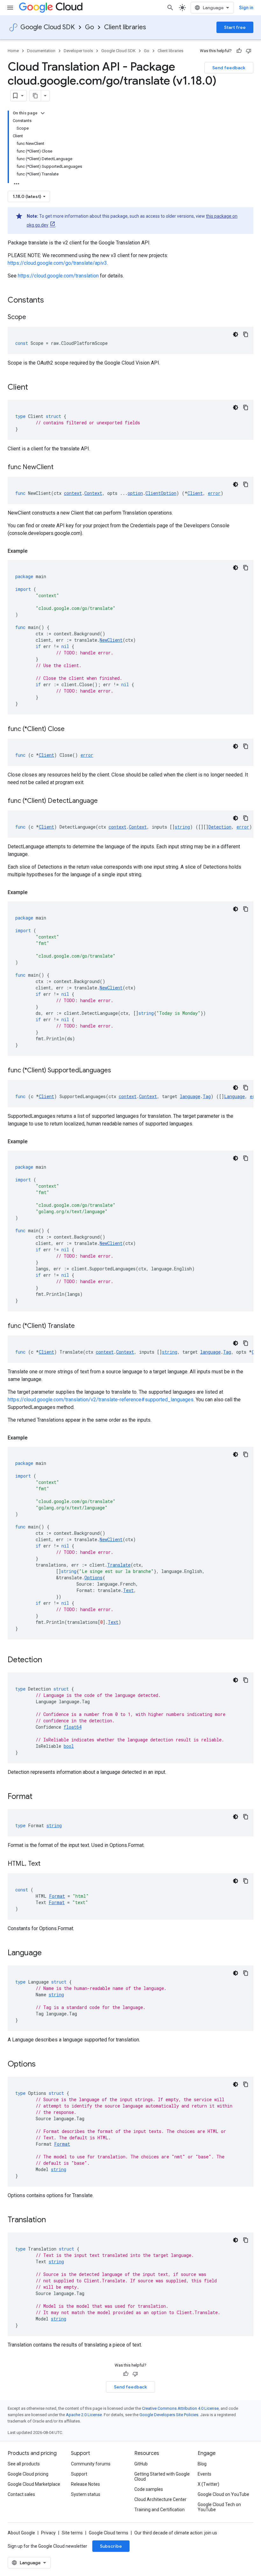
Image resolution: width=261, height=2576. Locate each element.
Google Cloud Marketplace (34, 2484)
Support (79, 2474)
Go (89, 27)
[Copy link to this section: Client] (34, 388)
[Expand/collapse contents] (43, 113)
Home (13, 51)
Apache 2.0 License (84, 2415)
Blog (202, 2464)
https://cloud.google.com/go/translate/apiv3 (57, 263)
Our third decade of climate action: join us (176, 2533)
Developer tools (78, 51)
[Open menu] (10, 8)
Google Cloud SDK (48, 27)
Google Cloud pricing (28, 2474)
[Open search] (170, 8)
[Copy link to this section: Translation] (52, 2220)
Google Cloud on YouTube (223, 2494)
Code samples (149, 2489)
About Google (21, 2533)
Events (205, 2474)
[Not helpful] (249, 51)
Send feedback (229, 68)
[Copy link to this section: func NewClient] (61, 468)
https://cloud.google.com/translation (58, 276)
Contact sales (21, 2494)
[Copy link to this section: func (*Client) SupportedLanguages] (119, 1071)
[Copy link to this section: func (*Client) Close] (73, 729)
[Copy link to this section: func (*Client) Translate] (83, 1326)
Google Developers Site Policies (169, 2415)
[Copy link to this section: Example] (34, 551)
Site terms (72, 2533)
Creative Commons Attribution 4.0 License (180, 2408)
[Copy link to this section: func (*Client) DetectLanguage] (106, 801)
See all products (24, 2464)
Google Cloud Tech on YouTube (219, 2507)
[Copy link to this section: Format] (39, 1797)
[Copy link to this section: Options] (42, 2065)
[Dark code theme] (236, 334)
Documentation (41, 51)
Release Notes (85, 2484)
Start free (235, 27)
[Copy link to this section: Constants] (52, 301)
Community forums (91, 2464)
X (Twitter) (208, 2484)
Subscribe (111, 2546)
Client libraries (125, 27)
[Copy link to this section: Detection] (48, 1660)
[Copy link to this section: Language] (48, 1953)
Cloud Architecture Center (160, 2499)
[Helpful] (239, 51)
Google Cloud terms (109, 2533)
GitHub (141, 2464)
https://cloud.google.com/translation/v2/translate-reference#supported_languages (101, 1400)
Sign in (246, 8)
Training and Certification (159, 2510)
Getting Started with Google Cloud (162, 2477)
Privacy (48, 2533)
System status (86, 2494)
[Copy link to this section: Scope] (32, 318)
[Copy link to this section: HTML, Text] (47, 1864)
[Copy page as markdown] (35, 96)
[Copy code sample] (246, 334)
